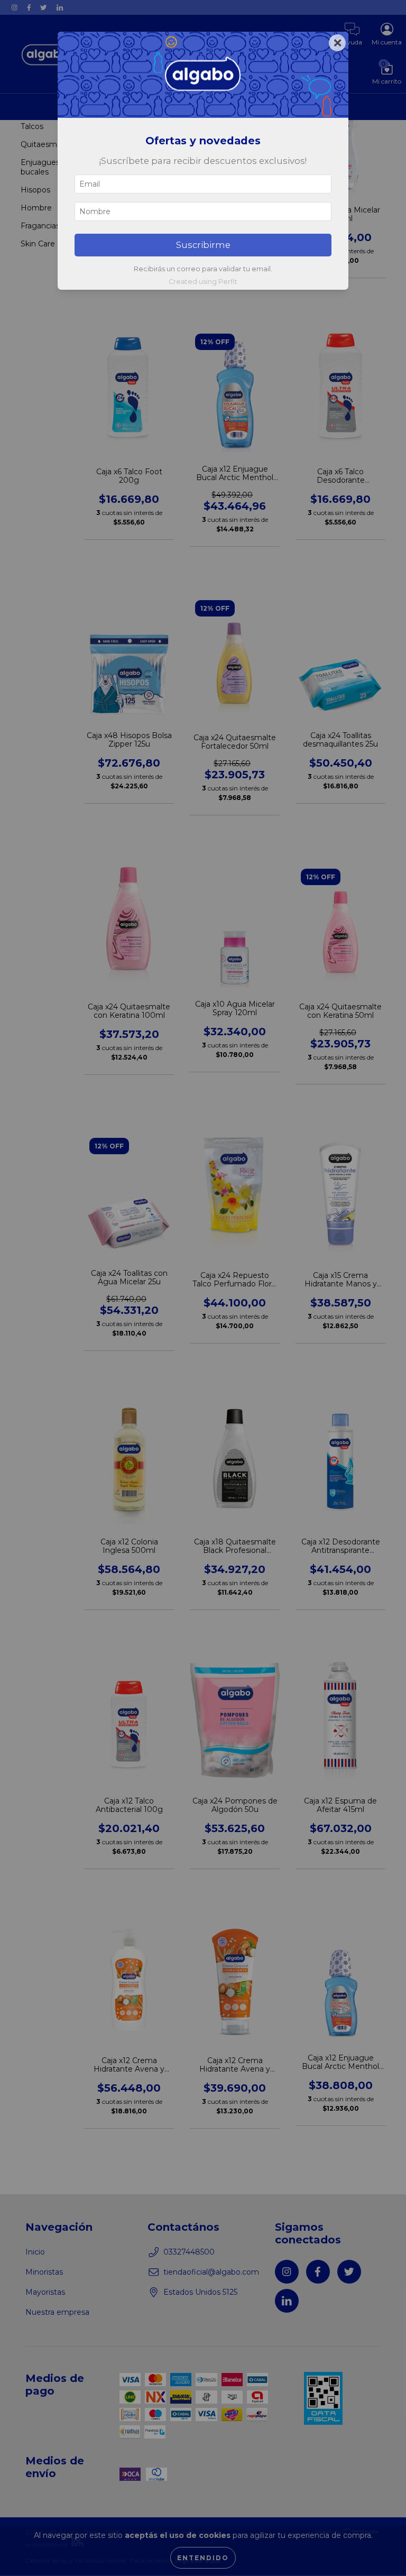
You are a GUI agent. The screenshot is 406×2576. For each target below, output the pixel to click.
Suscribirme (203, 245)
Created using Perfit (203, 282)
